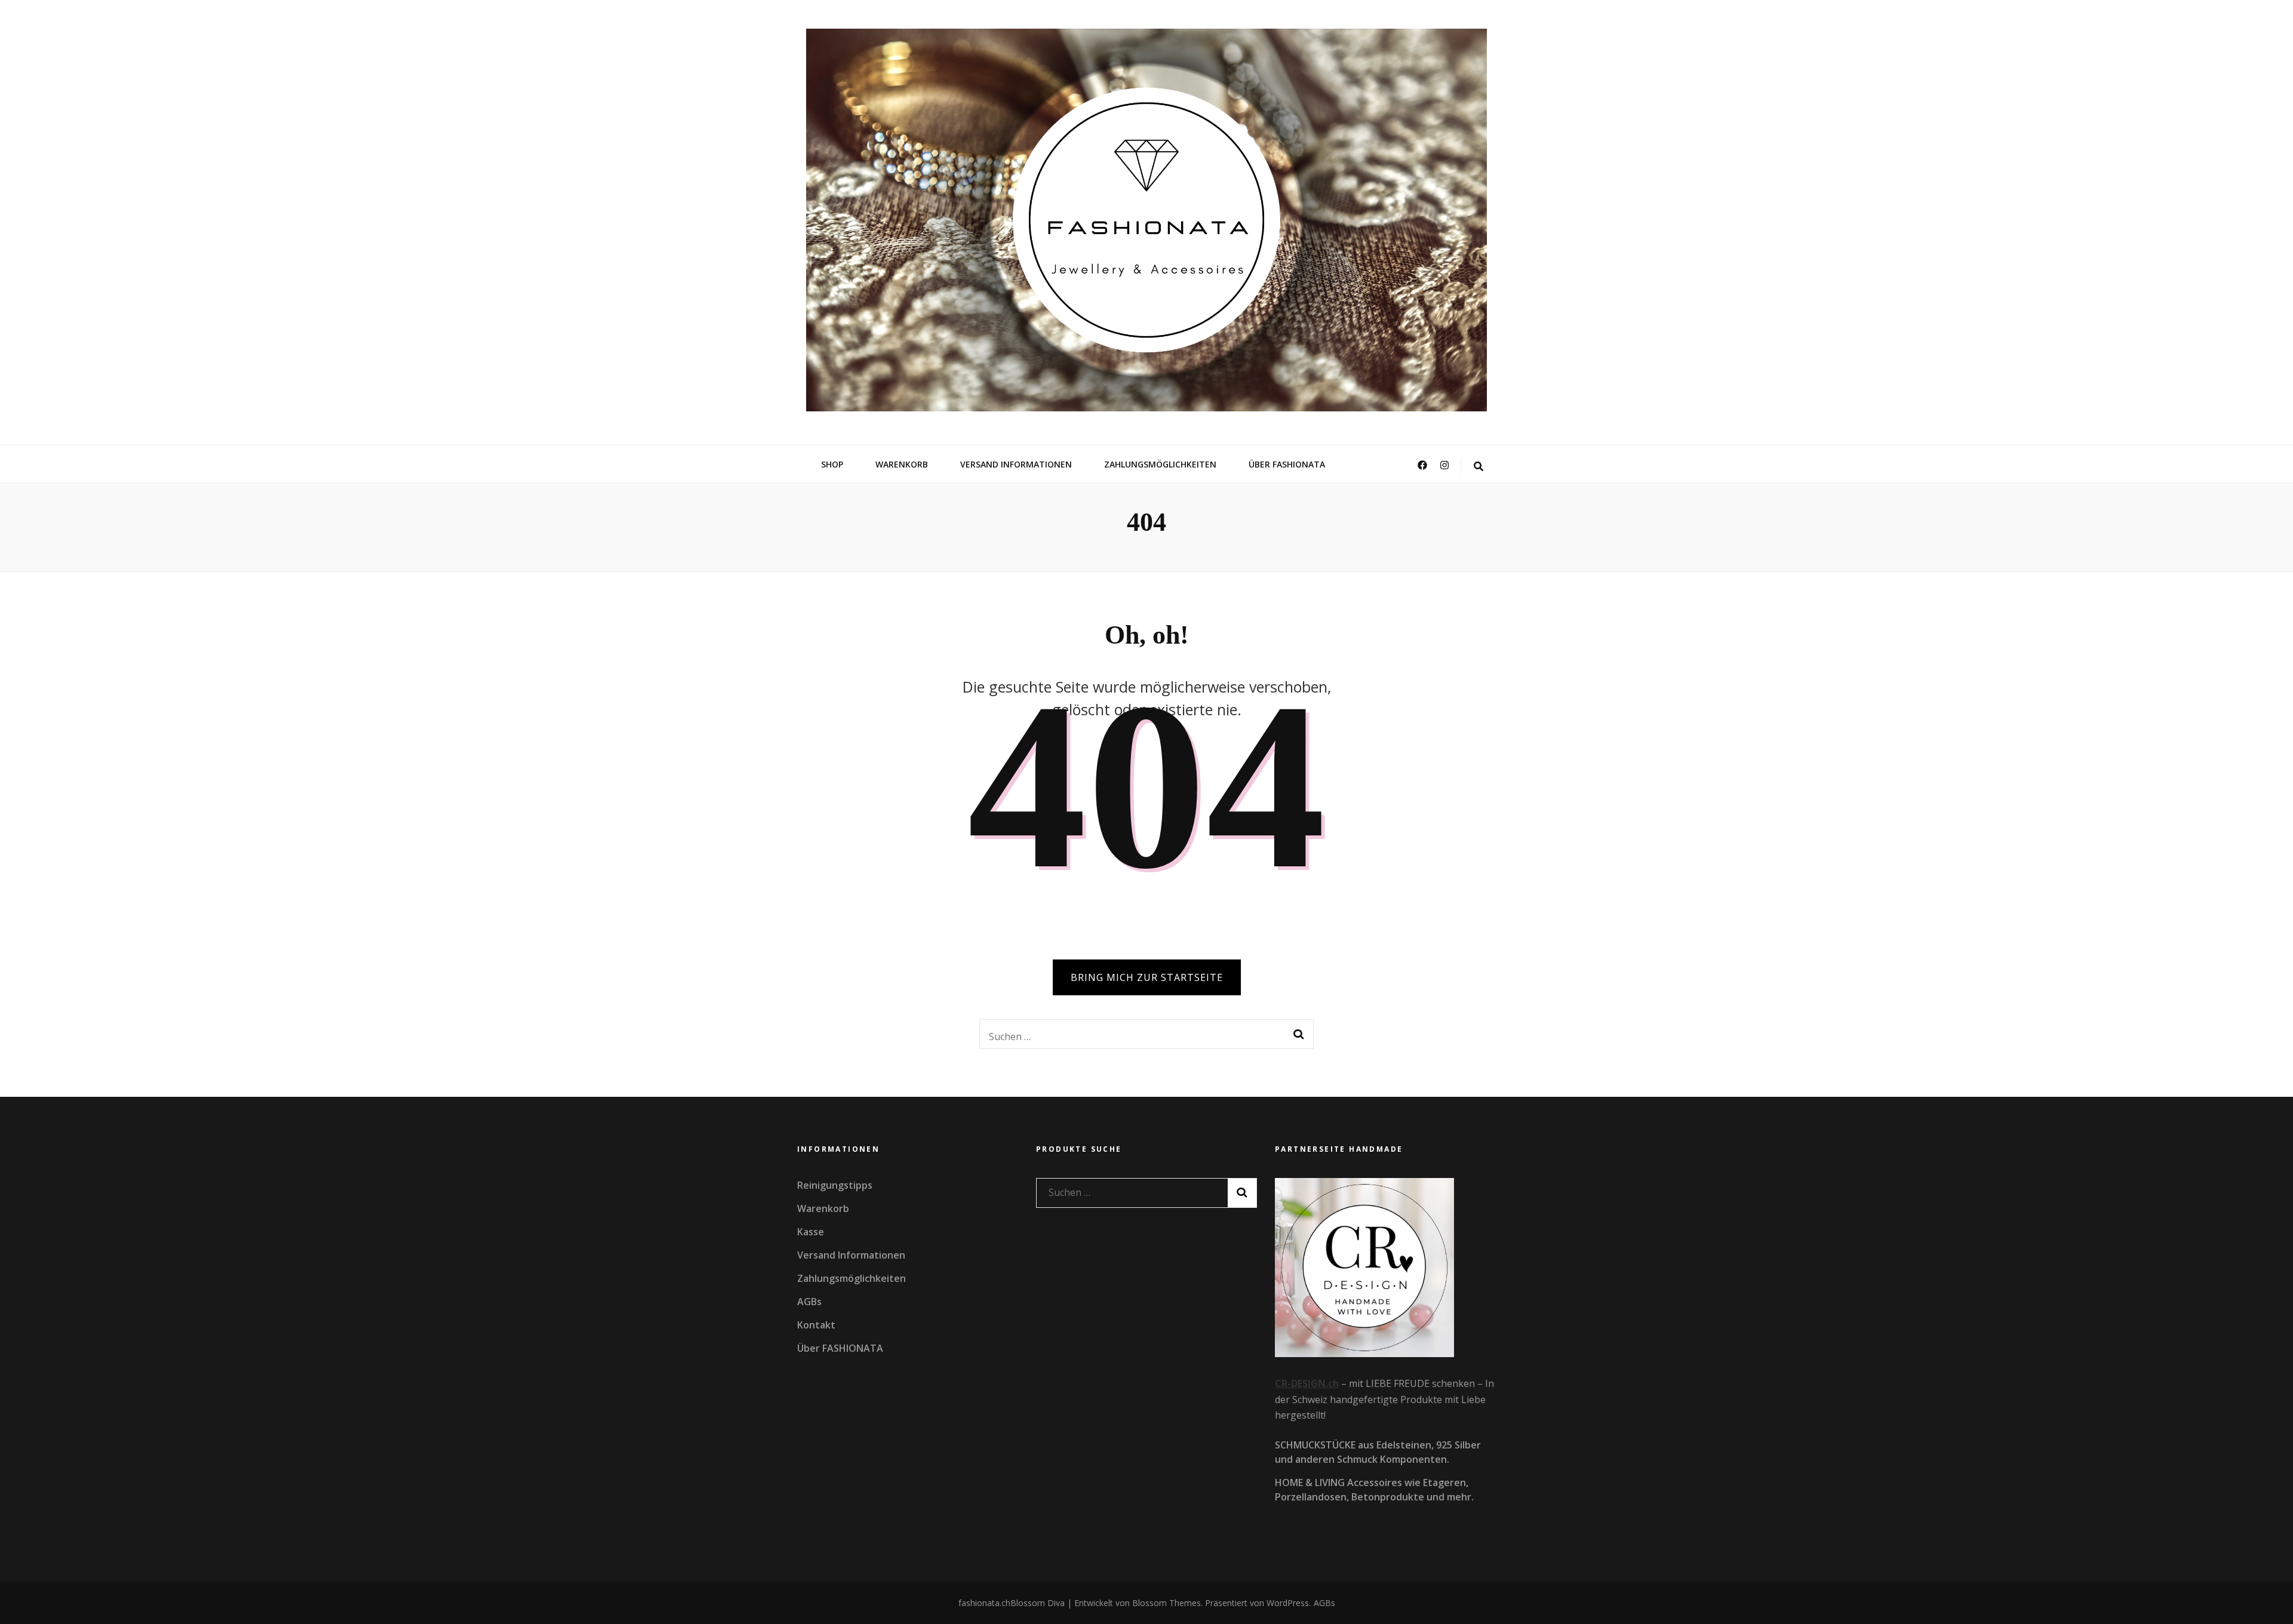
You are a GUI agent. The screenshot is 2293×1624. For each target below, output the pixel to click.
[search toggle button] (1479, 467)
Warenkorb (902, 464)
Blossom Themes (1165, 1603)
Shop (832, 464)
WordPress (1288, 1603)
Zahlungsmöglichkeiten (1160, 464)
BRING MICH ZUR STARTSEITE (1147, 977)
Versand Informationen (1016, 464)
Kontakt (816, 1325)
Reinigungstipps (835, 1185)
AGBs (809, 1302)
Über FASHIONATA (1287, 464)
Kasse (811, 1232)
